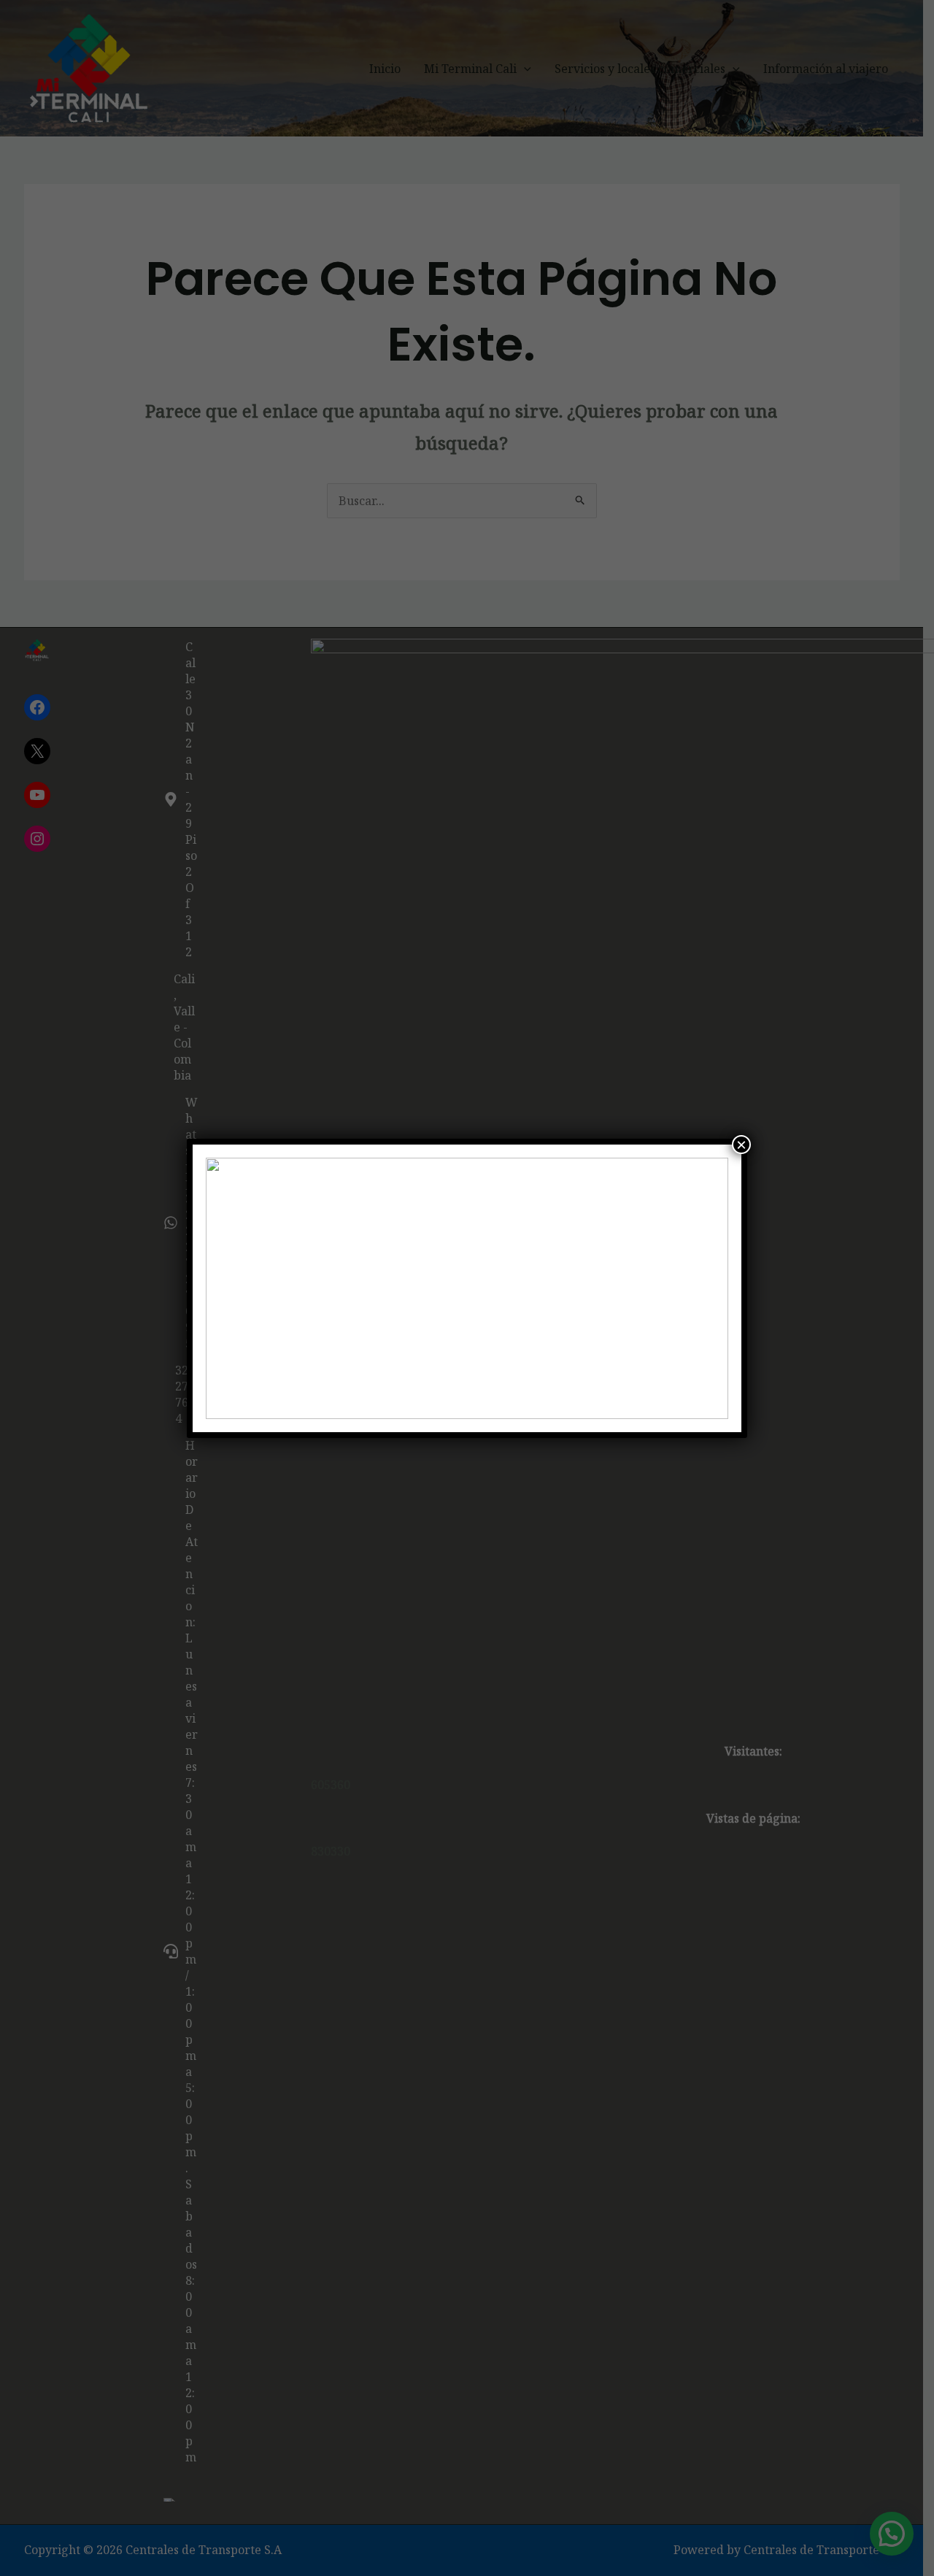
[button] (228, 1288)
